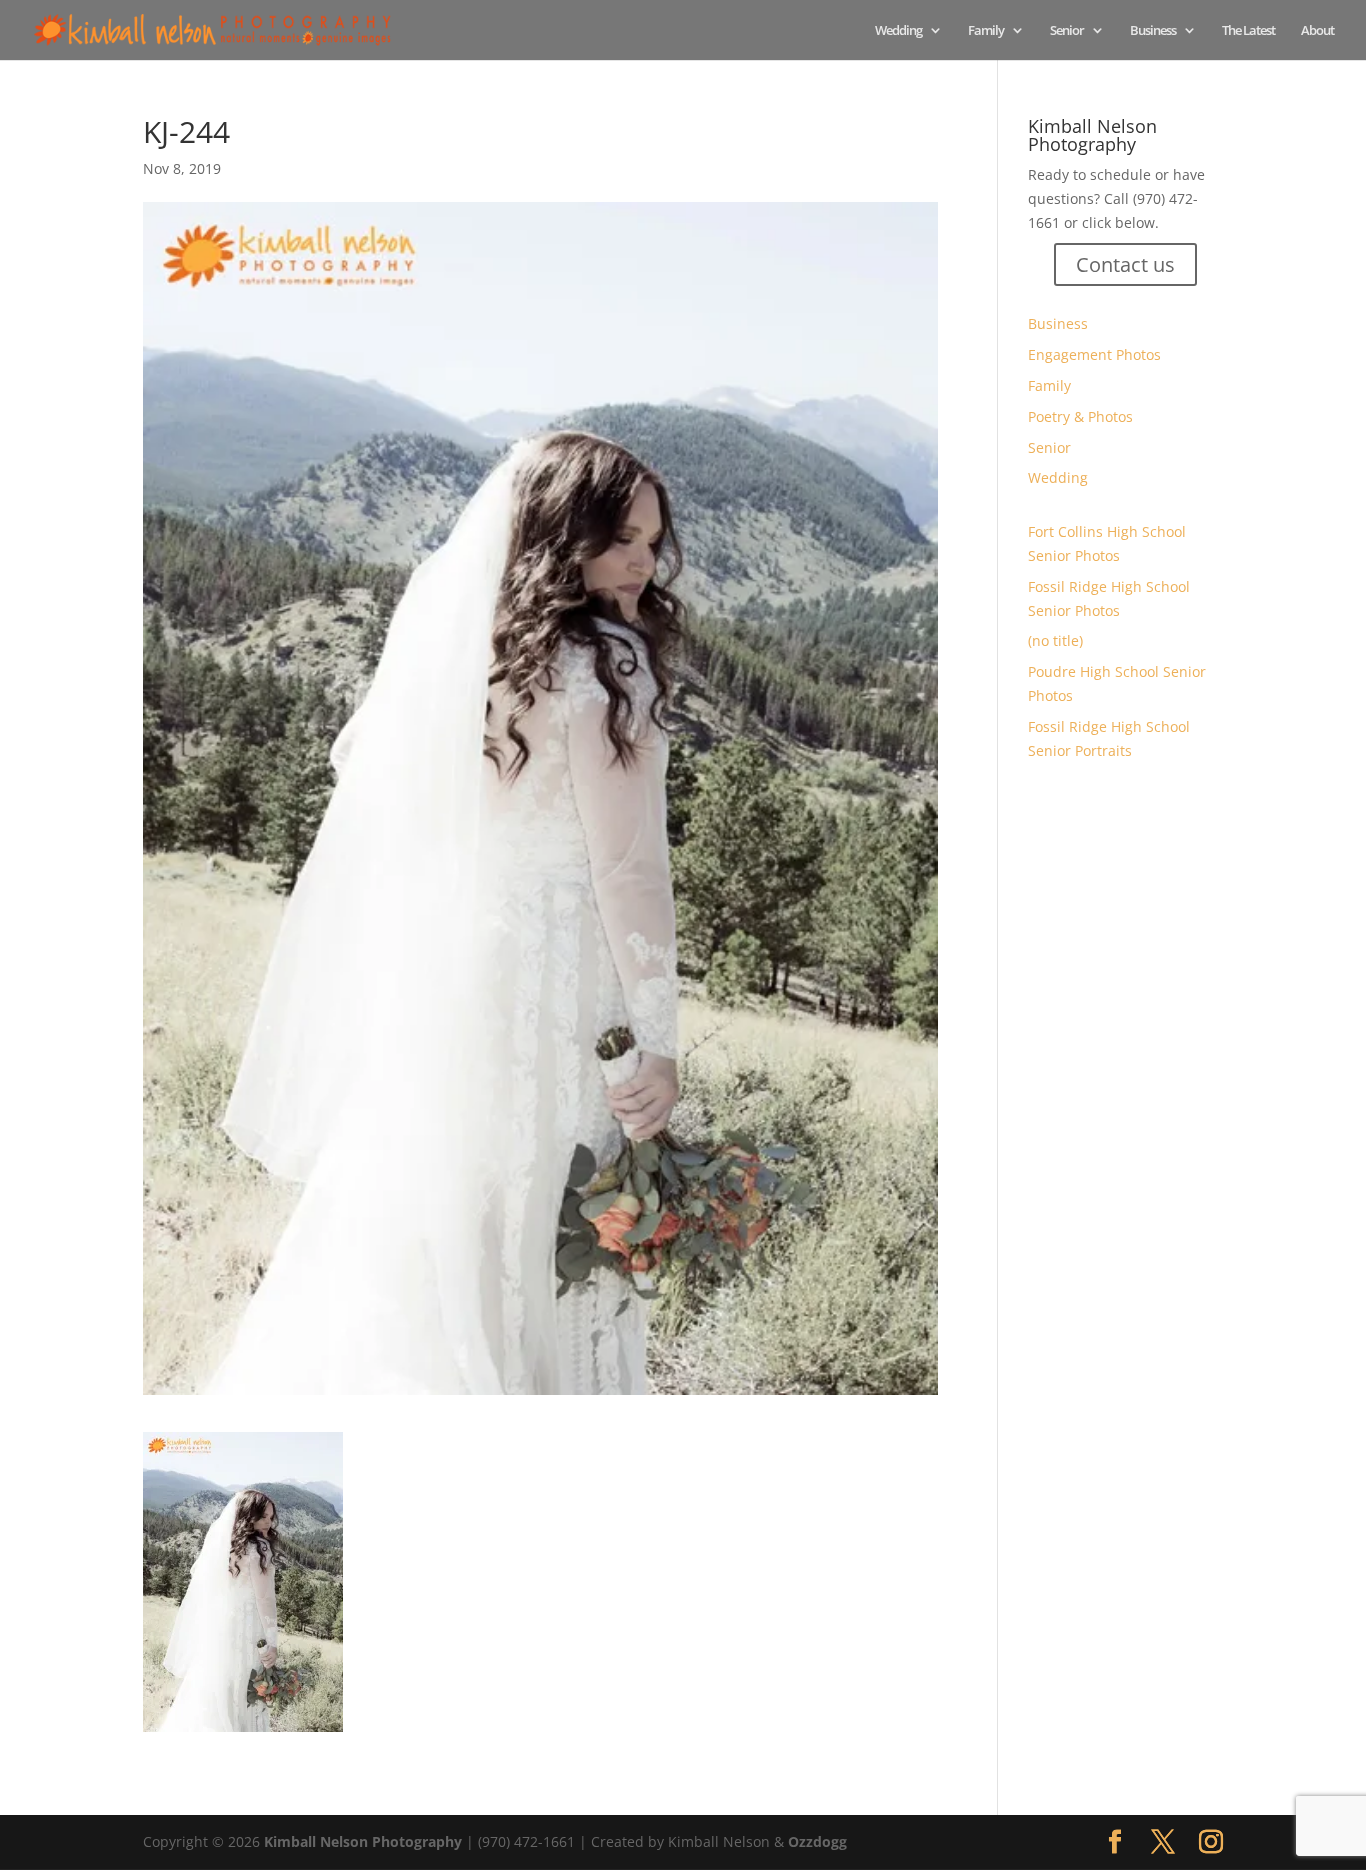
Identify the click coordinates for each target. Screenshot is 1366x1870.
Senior (1067, 31)
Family (986, 31)
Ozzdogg (817, 1841)
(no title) (1055, 640)
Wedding (898, 31)
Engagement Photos (1094, 354)
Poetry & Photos (1080, 416)
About (1317, 31)
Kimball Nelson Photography (363, 1841)
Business (1153, 31)
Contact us (1125, 264)
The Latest (1248, 31)
